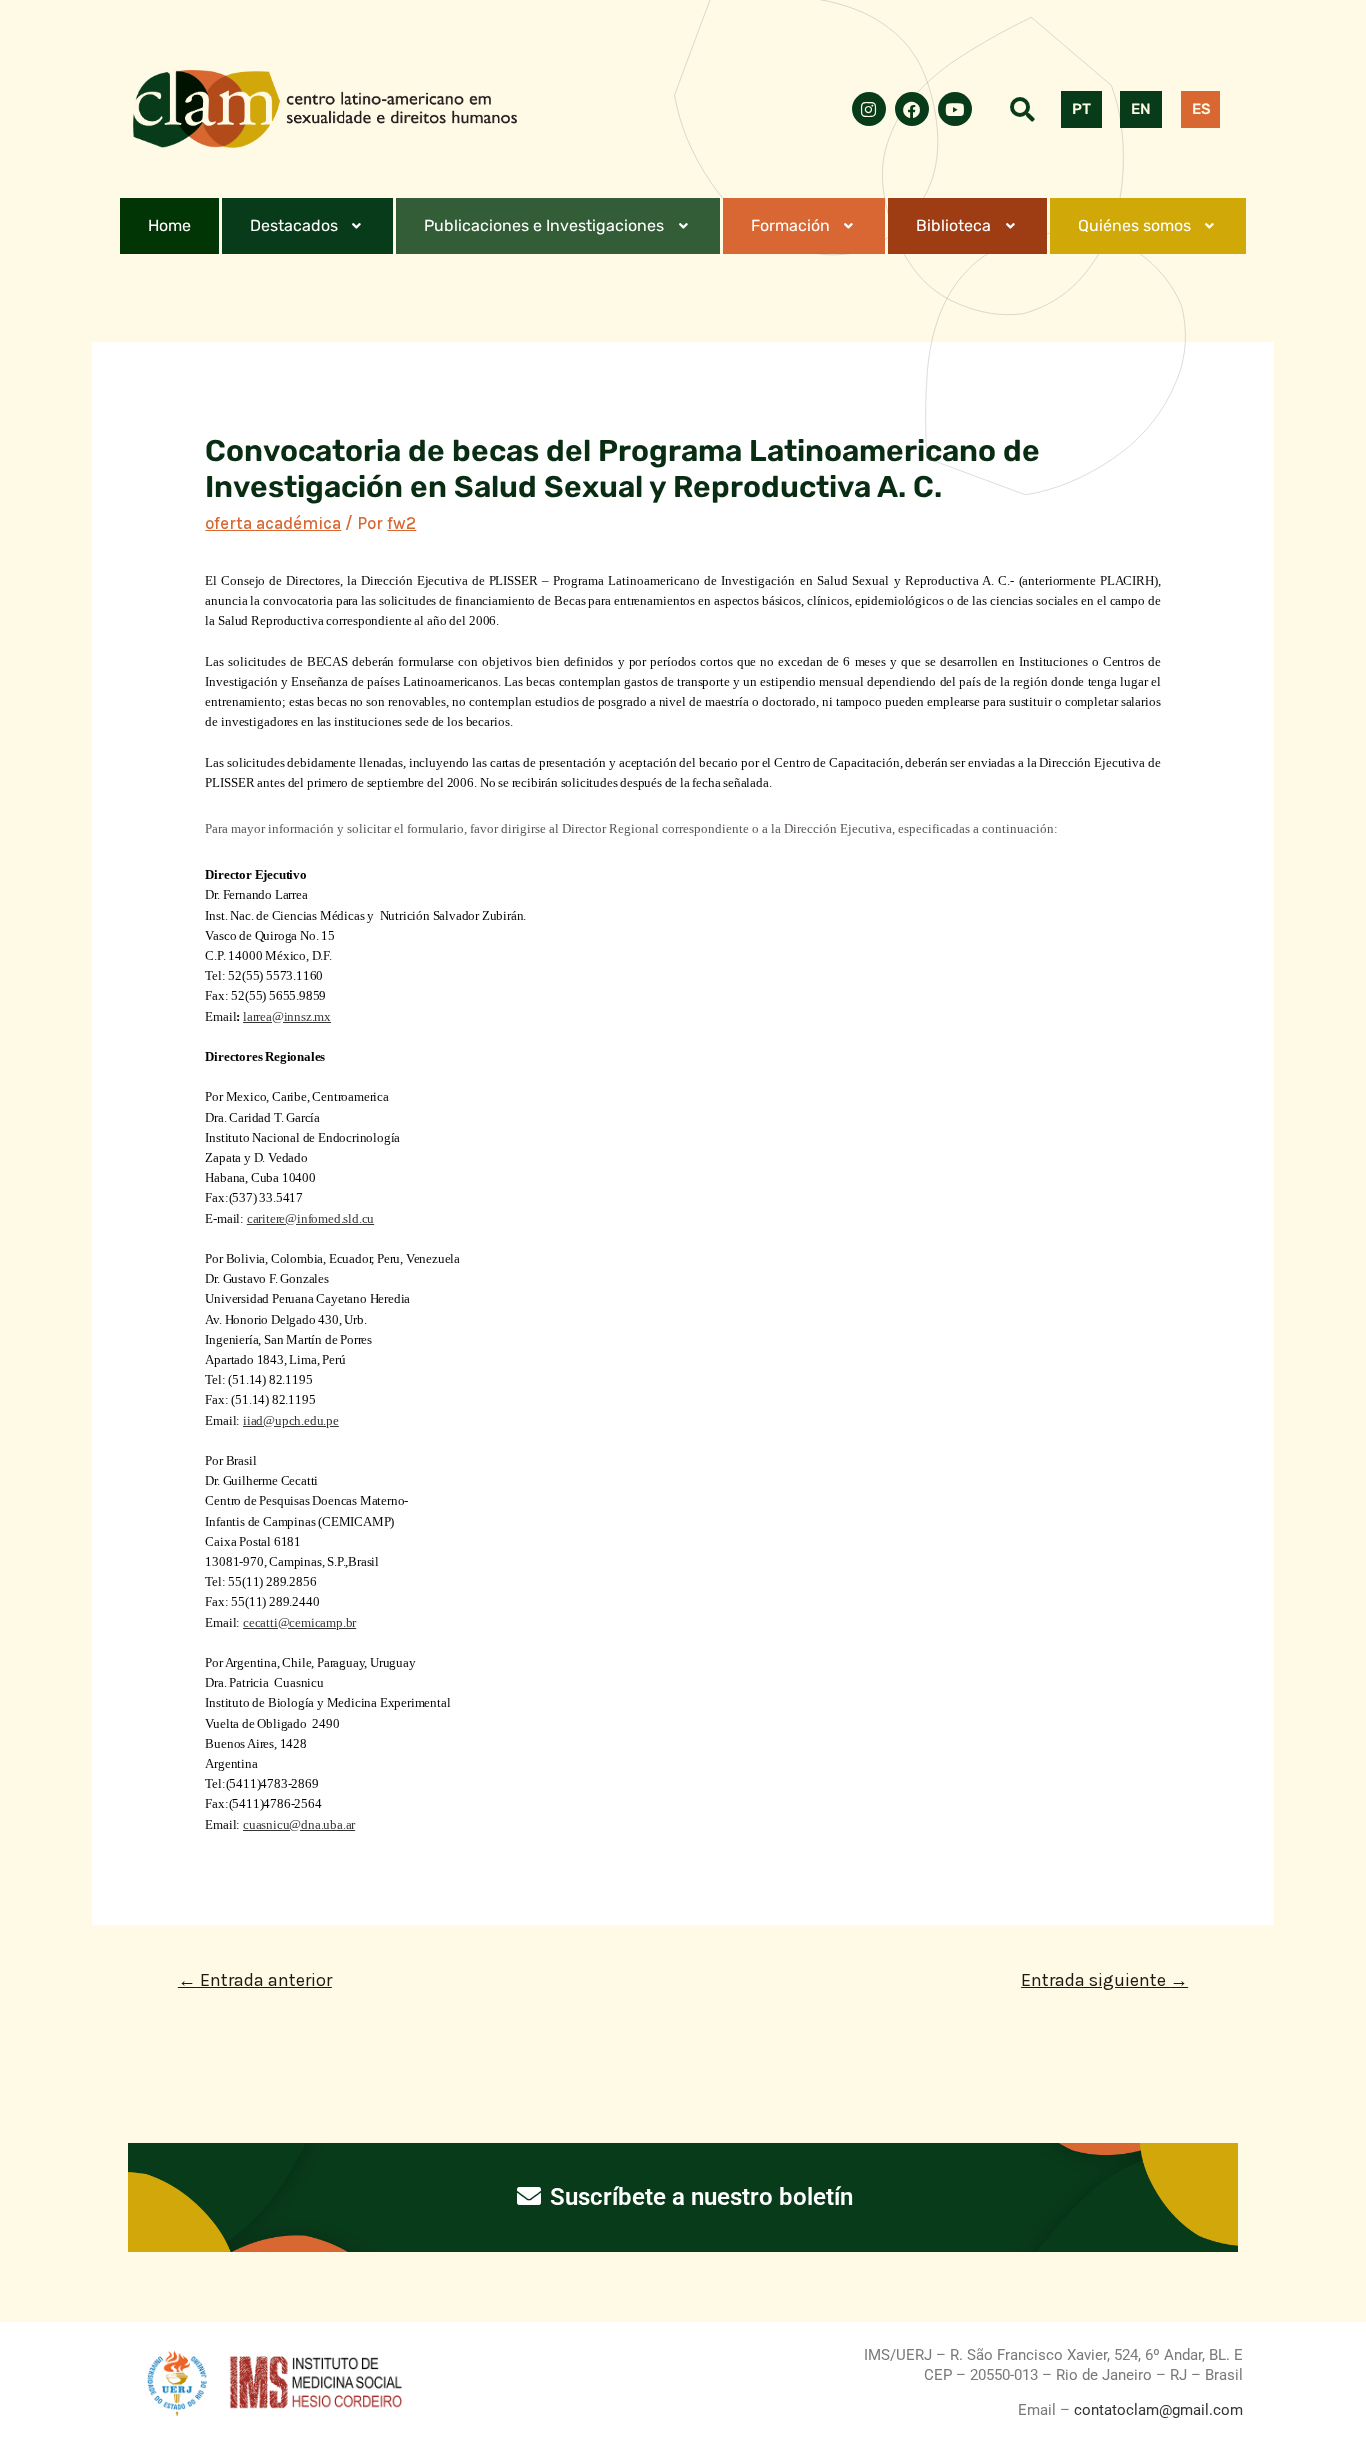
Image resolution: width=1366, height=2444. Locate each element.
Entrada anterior (255, 1980)
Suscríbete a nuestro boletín (698, 2197)
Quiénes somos (1134, 225)
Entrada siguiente (1104, 1980)
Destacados (294, 225)
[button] (308, 226)
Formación (790, 225)
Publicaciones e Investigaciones (544, 225)
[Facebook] (912, 109)
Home (169, 225)
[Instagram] (869, 109)
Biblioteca (953, 225)
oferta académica (273, 523)
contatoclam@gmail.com (1156, 2410)
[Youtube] (955, 109)
